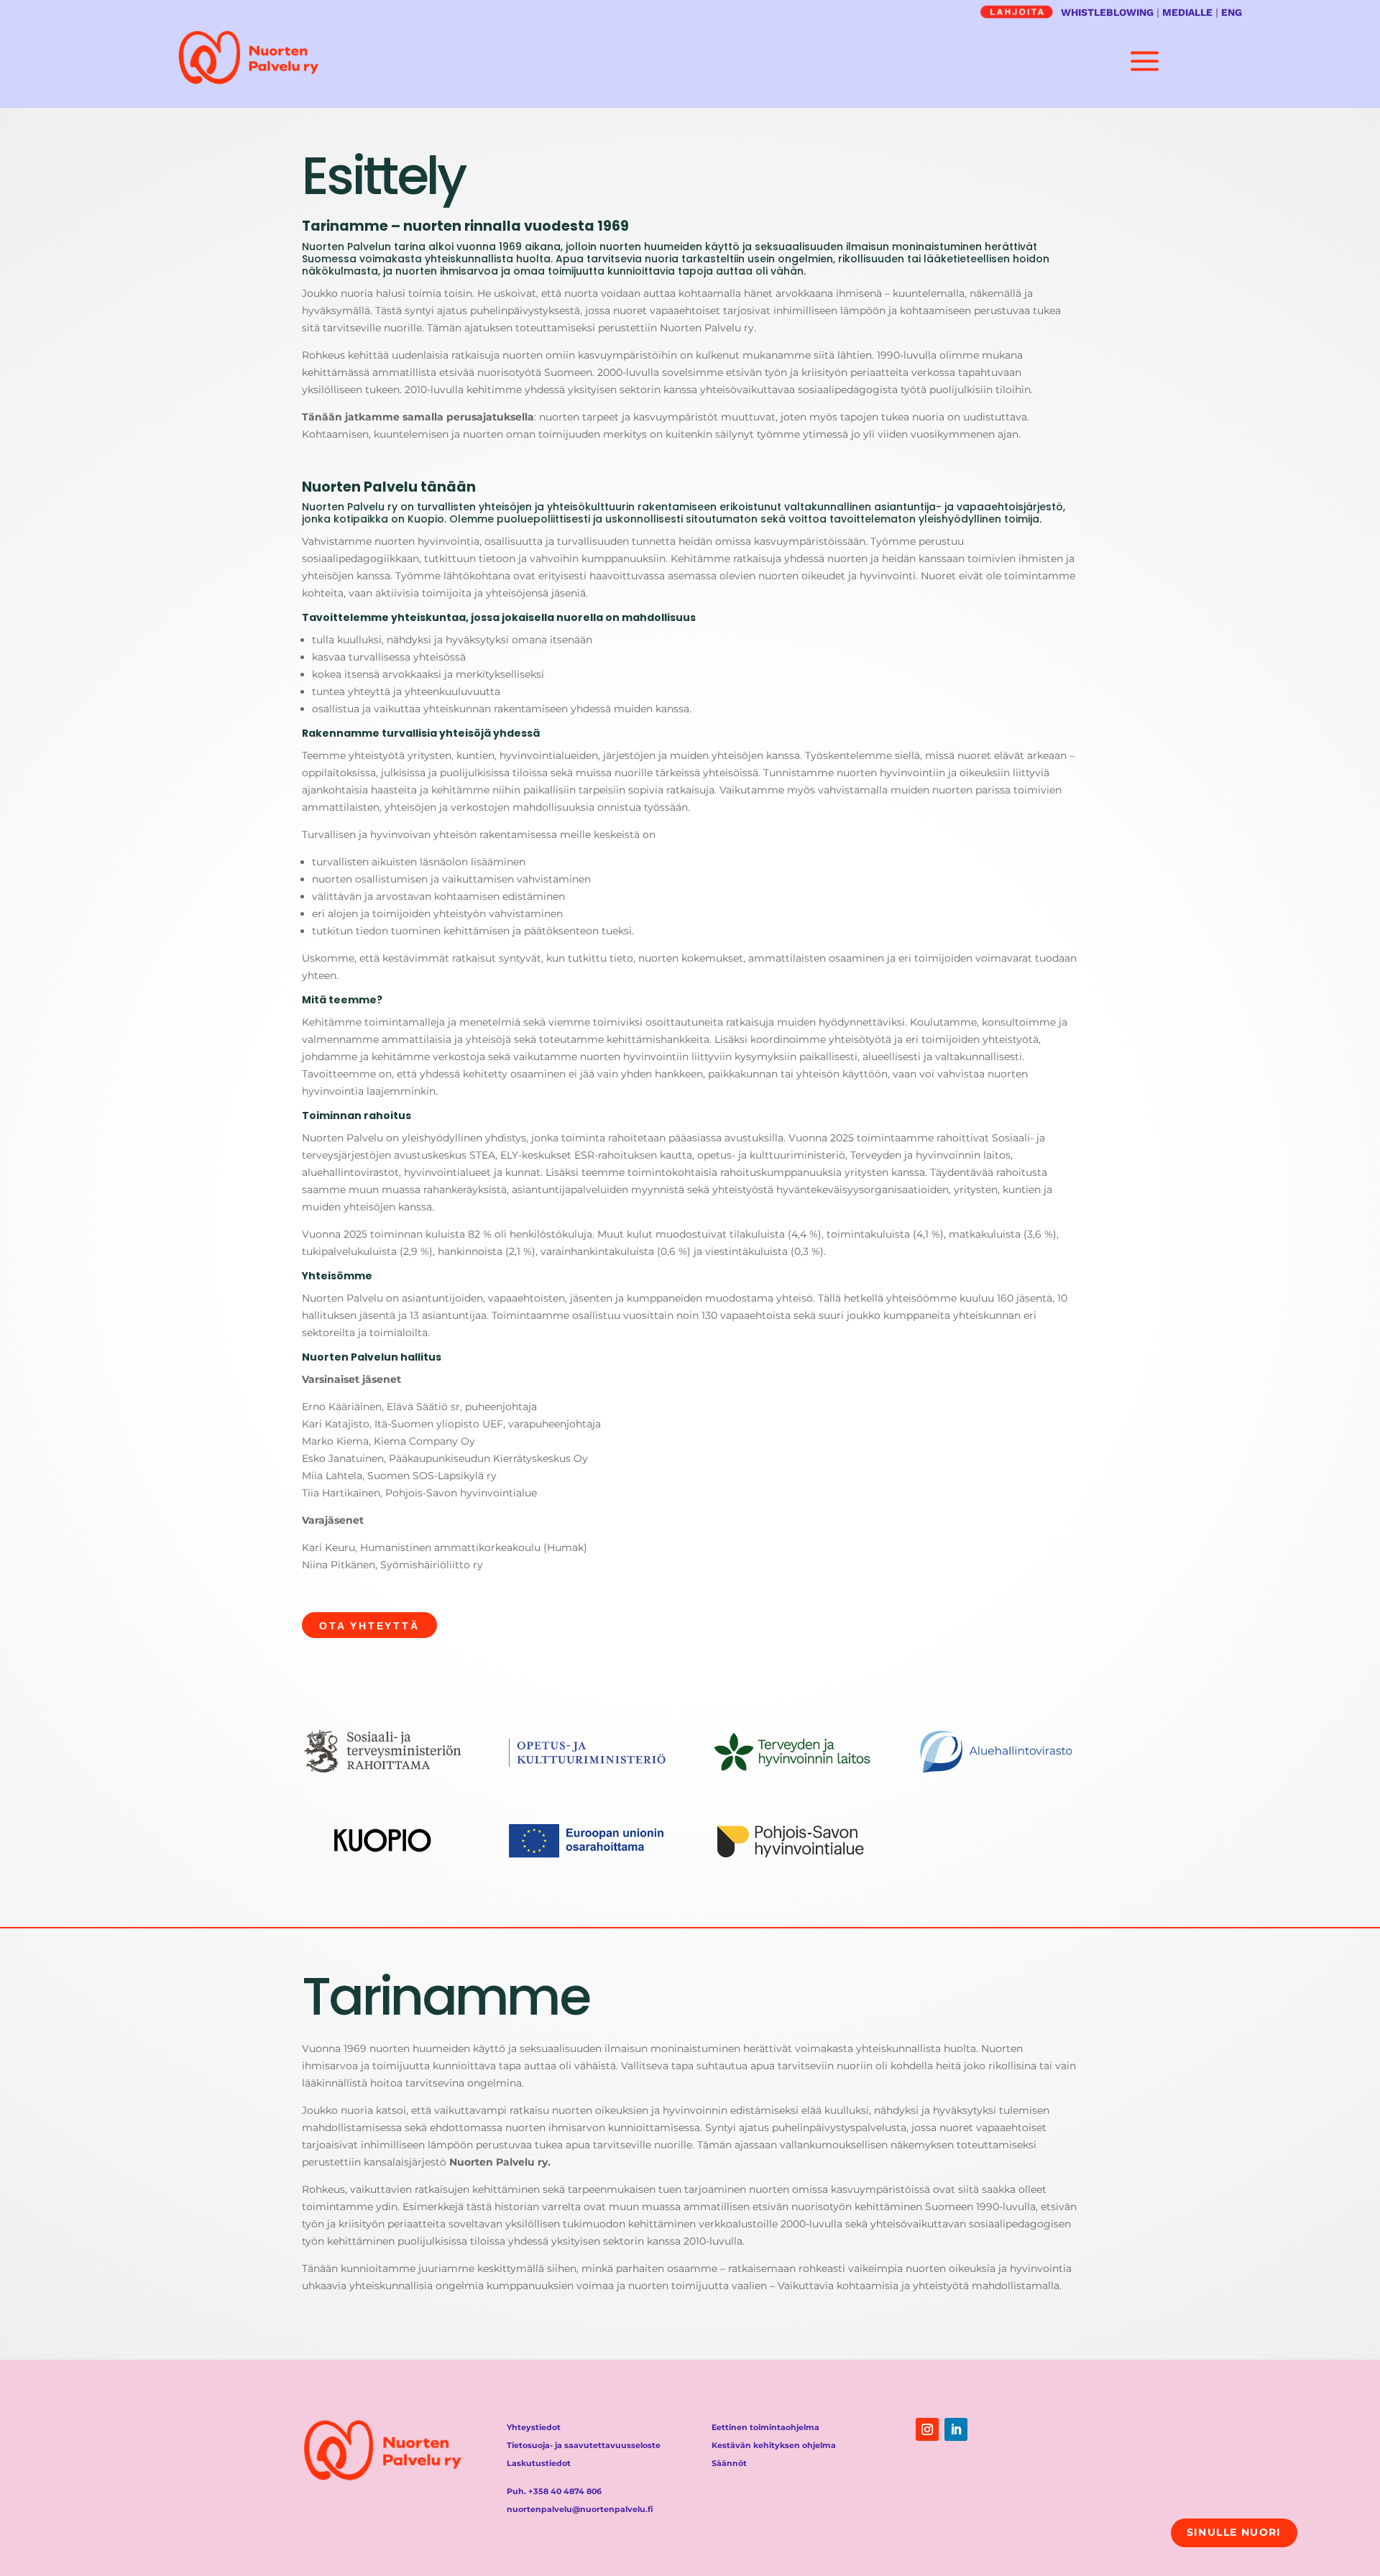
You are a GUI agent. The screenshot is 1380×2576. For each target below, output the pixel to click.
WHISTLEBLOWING (1107, 12)
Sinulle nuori (1234, 2532)
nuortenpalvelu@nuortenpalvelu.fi (580, 2509)
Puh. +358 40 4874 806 (554, 2491)
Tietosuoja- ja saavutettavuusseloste (584, 2445)
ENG (1232, 12)
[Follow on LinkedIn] (956, 2429)
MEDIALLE (1187, 12)
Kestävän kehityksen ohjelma (774, 2445)
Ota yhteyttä (369, 1626)
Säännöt (729, 2463)
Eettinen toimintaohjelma (765, 2427)
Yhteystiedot (534, 2427)
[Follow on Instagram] (927, 2429)
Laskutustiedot (539, 2463)
